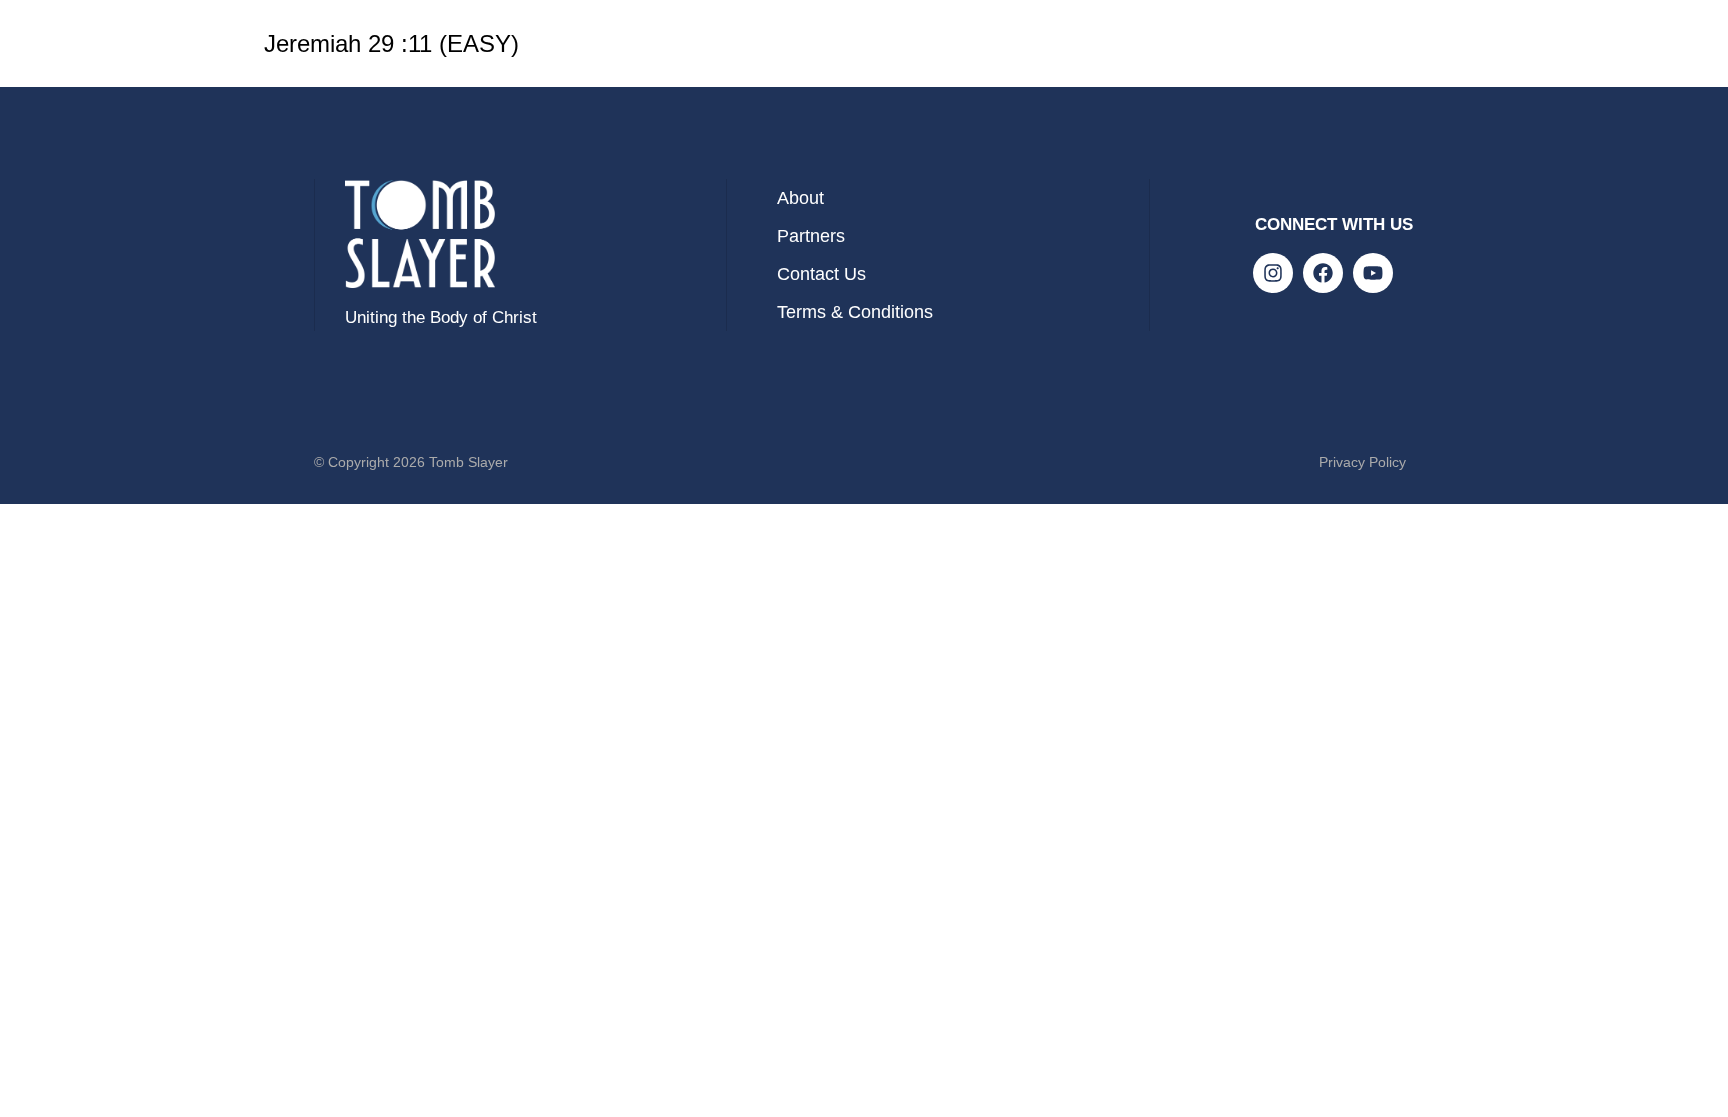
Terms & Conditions (855, 312)
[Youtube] (1373, 273)
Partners (811, 236)
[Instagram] (1273, 273)
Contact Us (821, 274)
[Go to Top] (1698, 1087)
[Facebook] (1323, 273)
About (800, 198)
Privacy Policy (1362, 462)
